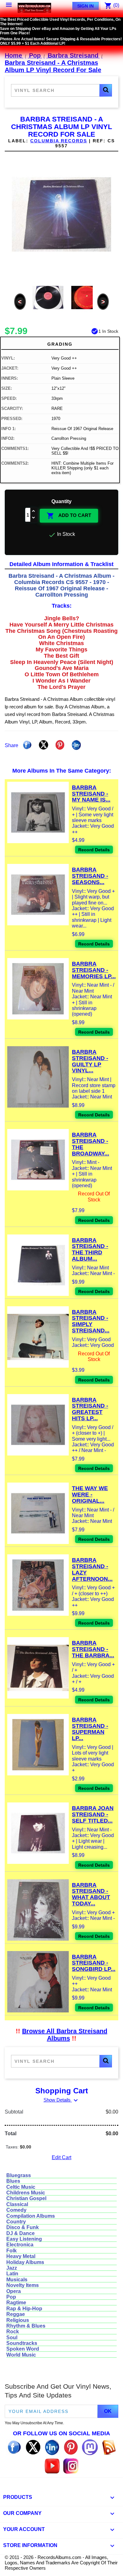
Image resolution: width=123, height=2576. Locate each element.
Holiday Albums (25, 2262)
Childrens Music (26, 2193)
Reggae (16, 2314)
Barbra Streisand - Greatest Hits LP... (90, 1409)
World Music (21, 2355)
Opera (14, 2291)
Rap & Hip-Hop (24, 2309)
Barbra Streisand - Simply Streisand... (91, 1321)
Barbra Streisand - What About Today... (91, 1894)
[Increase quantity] (34, 511)
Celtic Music (21, 2187)
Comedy (16, 2210)
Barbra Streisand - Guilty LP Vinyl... (90, 1061)
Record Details (94, 850)
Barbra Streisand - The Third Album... (90, 1249)
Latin (12, 2274)
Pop (11, 2297)
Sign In (85, 6)
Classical (17, 2204)
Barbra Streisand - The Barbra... (93, 1649)
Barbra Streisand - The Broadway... (91, 1144)
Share (27, 745)
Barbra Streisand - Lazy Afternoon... (92, 1569)
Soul (12, 2338)
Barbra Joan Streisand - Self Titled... (93, 1814)
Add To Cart (69, 516)
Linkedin (76, 745)
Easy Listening (24, 2239)
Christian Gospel (26, 2198)
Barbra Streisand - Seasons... (90, 876)
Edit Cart (61, 2157)
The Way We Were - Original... (90, 1495)
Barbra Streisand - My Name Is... (91, 794)
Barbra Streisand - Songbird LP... (94, 1963)
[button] (106, 90)
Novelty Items (23, 2285)
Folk (12, 2251)
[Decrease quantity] (34, 518)
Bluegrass (19, 2175)
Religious (18, 2320)
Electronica (20, 2245)
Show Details (61, 2100)
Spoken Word (23, 2349)
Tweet (44, 745)
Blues (13, 2181)
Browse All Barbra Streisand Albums (65, 2035)
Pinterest (60, 745)
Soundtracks (22, 2343)
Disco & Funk (23, 2227)
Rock (13, 2332)
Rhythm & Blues (26, 2326)
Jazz (12, 2268)
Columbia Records (59, 141)
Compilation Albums (31, 2216)
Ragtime (16, 2303)
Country (16, 2222)
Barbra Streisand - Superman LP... (90, 1729)
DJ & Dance (20, 2233)
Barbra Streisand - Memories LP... (94, 970)
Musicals (17, 2280)
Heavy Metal (21, 2256)
